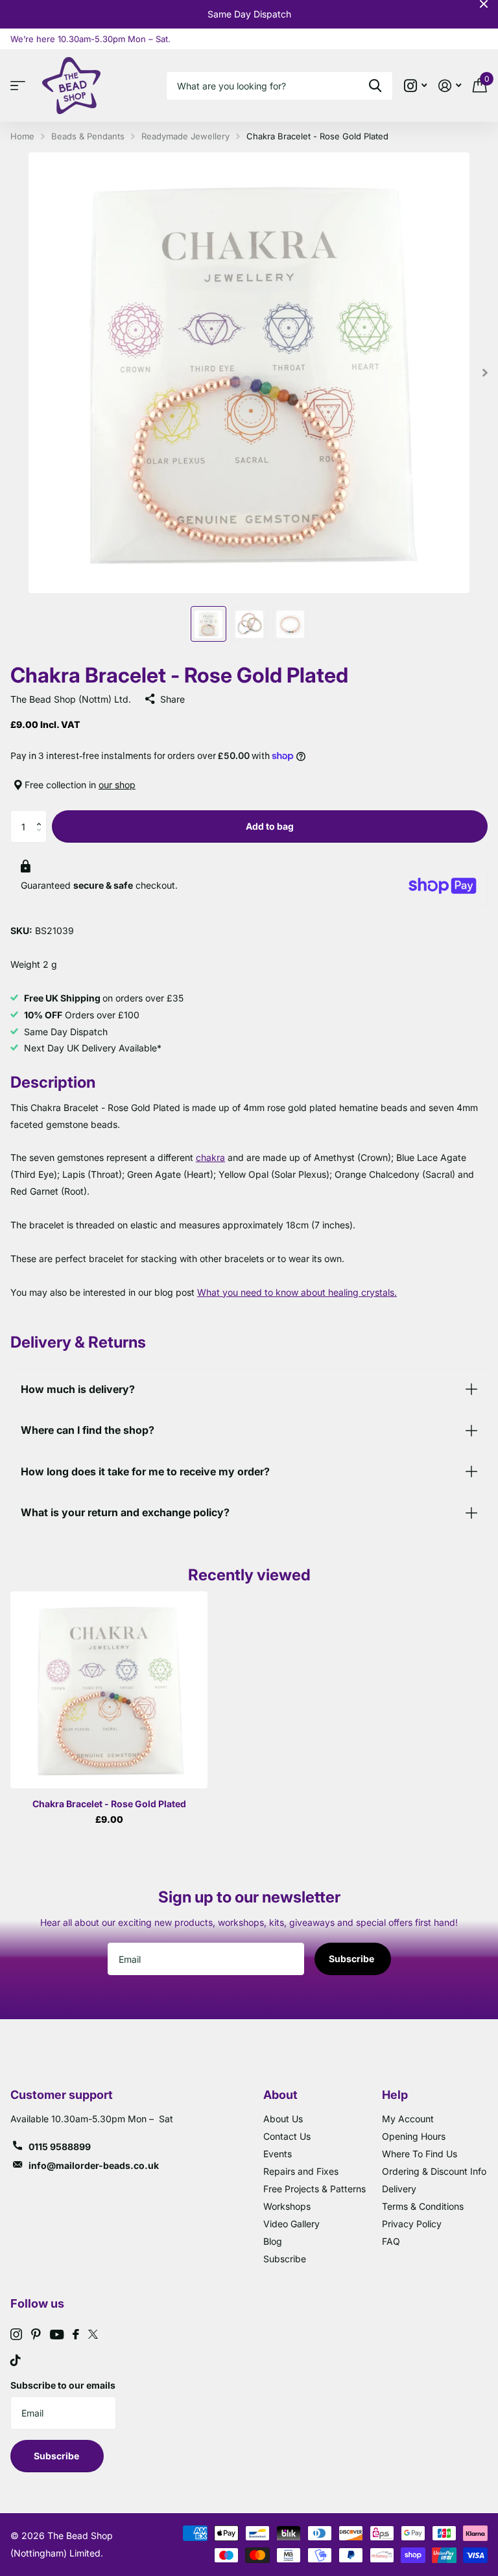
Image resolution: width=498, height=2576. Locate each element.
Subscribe (352, 1959)
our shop (117, 785)
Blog (273, 2241)
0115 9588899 (60, 2147)
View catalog (21, 86)
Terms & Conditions (423, 2206)
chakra (210, 1157)
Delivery (399, 2189)
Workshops (287, 2206)
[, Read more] (415, 86)
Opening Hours (414, 2136)
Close (484, 4)
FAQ (391, 2241)
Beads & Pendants (88, 136)
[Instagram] (16, 2334)
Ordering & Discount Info (434, 2171)
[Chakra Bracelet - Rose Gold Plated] (109, 1690)
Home (22, 136)
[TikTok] (16, 2360)
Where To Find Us (420, 2154)
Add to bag (270, 826)
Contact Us (287, 2136)
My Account (408, 2119)
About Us (283, 2119)
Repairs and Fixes (301, 2171)
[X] (93, 2334)
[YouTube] (57, 2335)
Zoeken (375, 86)
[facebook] (76, 2334)
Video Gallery (291, 2224)
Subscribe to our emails (63, 2385)
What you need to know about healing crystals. (297, 1292)
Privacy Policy (412, 2224)
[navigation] (208, 624)
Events (278, 2154)
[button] (42, 815)
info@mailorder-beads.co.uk (94, 2165)
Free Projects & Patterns (314, 2189)
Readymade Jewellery (185, 136)
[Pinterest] (36, 2334)
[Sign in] (450, 86)
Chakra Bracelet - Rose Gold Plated (109, 1804)
